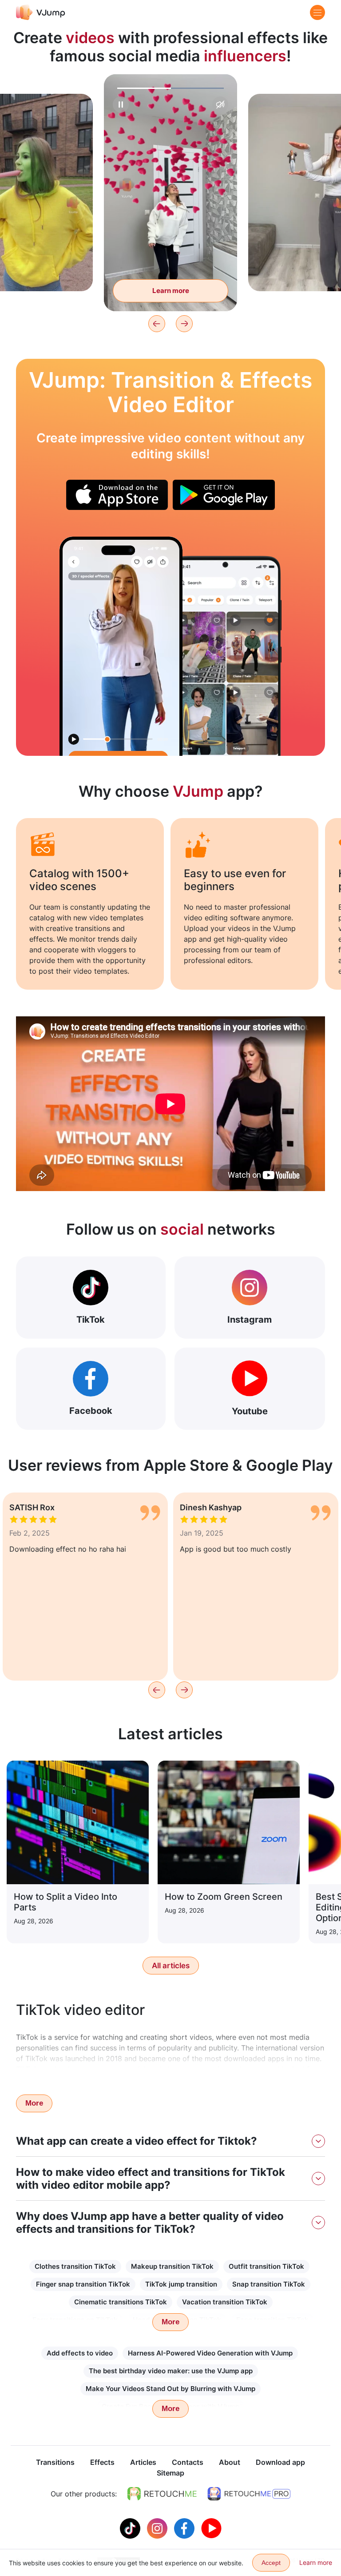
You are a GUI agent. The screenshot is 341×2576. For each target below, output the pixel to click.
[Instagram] (158, 2528)
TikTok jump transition (181, 2284)
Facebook (91, 1411)
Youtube (250, 1411)
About (230, 2462)
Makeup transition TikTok (172, 2266)
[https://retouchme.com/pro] (249, 2494)
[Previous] (157, 324)
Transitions (55, 2462)
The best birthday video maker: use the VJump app (171, 2371)
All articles (171, 1966)
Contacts (188, 2462)
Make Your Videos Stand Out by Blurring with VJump (170, 2389)
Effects (102, 2462)
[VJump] (41, 12)
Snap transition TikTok (269, 2284)
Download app (280, 2462)
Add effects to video (80, 2353)
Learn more (171, 291)
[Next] (184, 324)
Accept (271, 2563)
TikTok (91, 1320)
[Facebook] (185, 2528)
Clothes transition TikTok (75, 2266)
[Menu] (317, 12)
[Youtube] (211, 2528)
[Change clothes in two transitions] (121, 646)
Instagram (250, 1320)
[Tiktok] (131, 2528)
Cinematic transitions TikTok (121, 2302)
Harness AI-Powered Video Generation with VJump (210, 2353)
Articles (143, 2462)
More (34, 2103)
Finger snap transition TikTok (83, 2284)
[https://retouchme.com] (162, 2494)
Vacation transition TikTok (225, 2302)
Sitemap (170, 2473)
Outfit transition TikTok (266, 2266)
